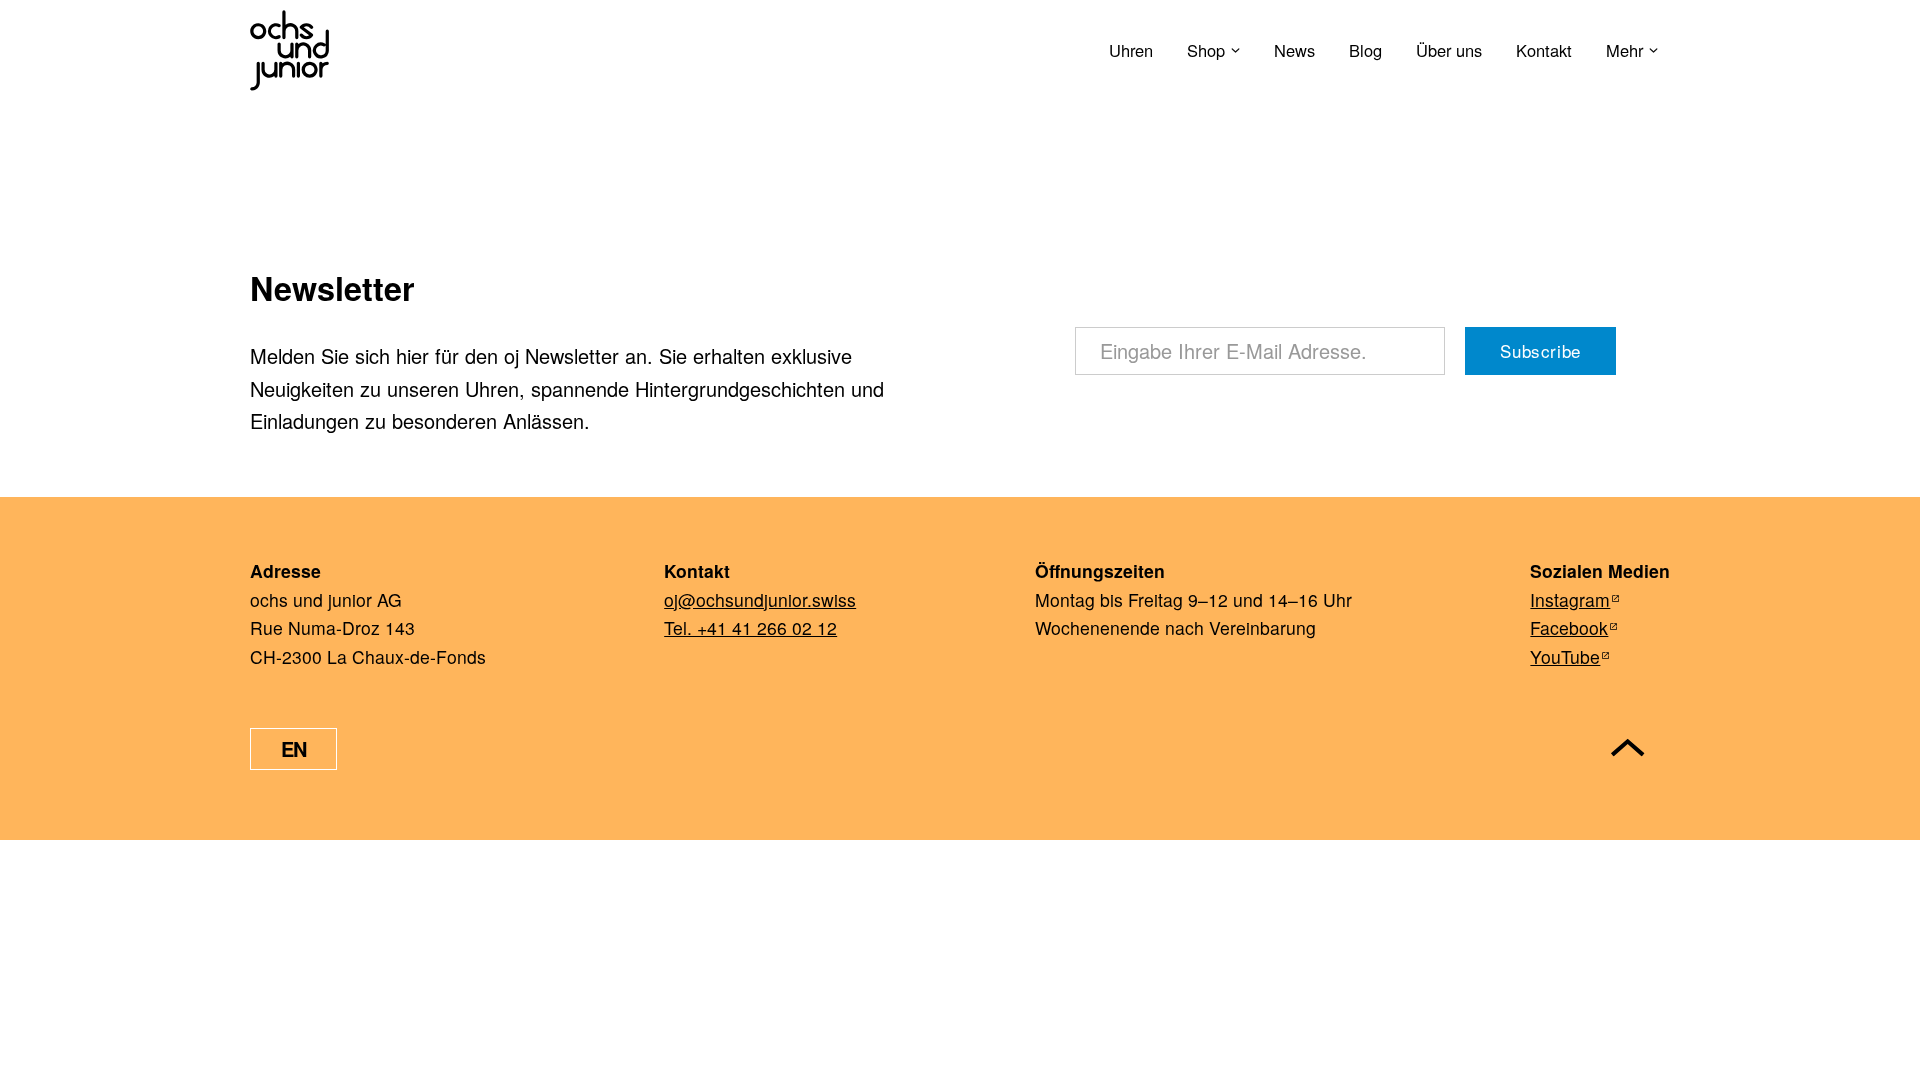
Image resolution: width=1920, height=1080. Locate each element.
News (1294, 50)
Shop (1206, 50)
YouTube (1565, 656)
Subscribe (1540, 350)
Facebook (1569, 627)
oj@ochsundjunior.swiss (760, 599)
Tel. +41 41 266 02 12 (750, 627)
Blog (1365, 50)
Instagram (1570, 599)
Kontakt (1544, 50)
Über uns (1449, 50)
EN (294, 748)
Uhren (1131, 50)
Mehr (1624, 50)
